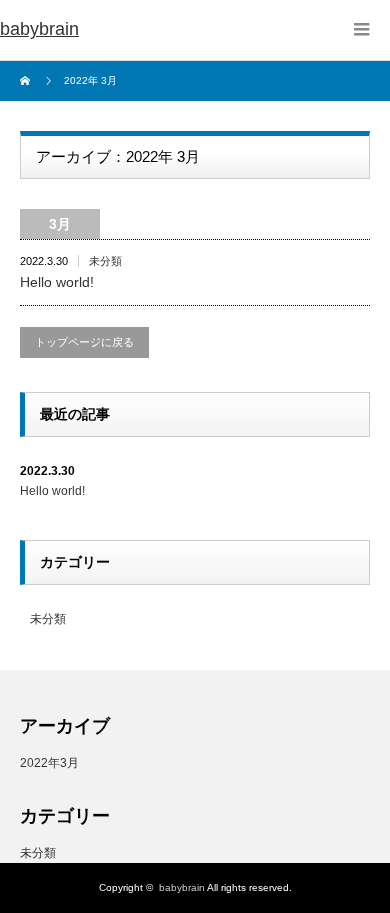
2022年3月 (49, 763)
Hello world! (57, 282)
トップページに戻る (84, 342)
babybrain (39, 29)
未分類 (105, 261)
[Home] (27, 81)
